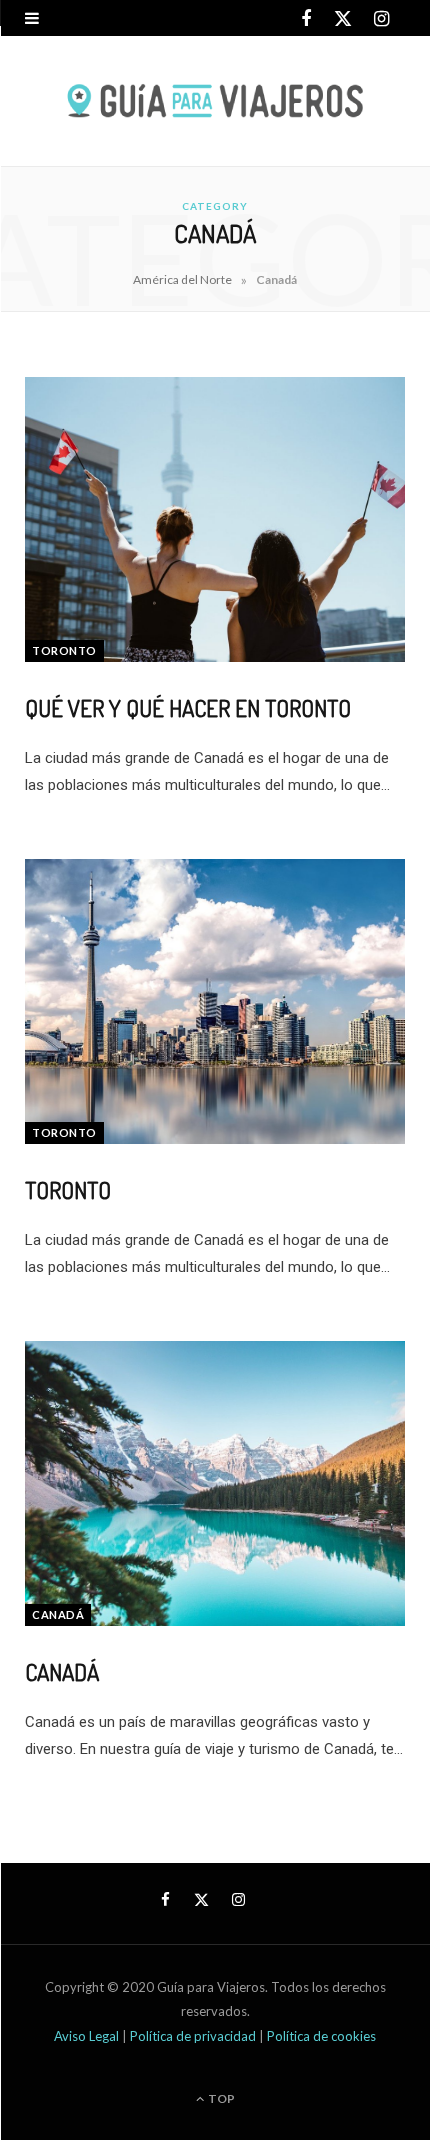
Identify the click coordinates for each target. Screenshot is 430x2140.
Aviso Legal (88, 2036)
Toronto (64, 650)
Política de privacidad (194, 2036)
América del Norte (182, 279)
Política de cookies (321, 2036)
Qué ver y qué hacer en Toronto (188, 707)
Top (220, 2098)
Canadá (58, 1614)
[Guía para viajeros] (215, 101)
